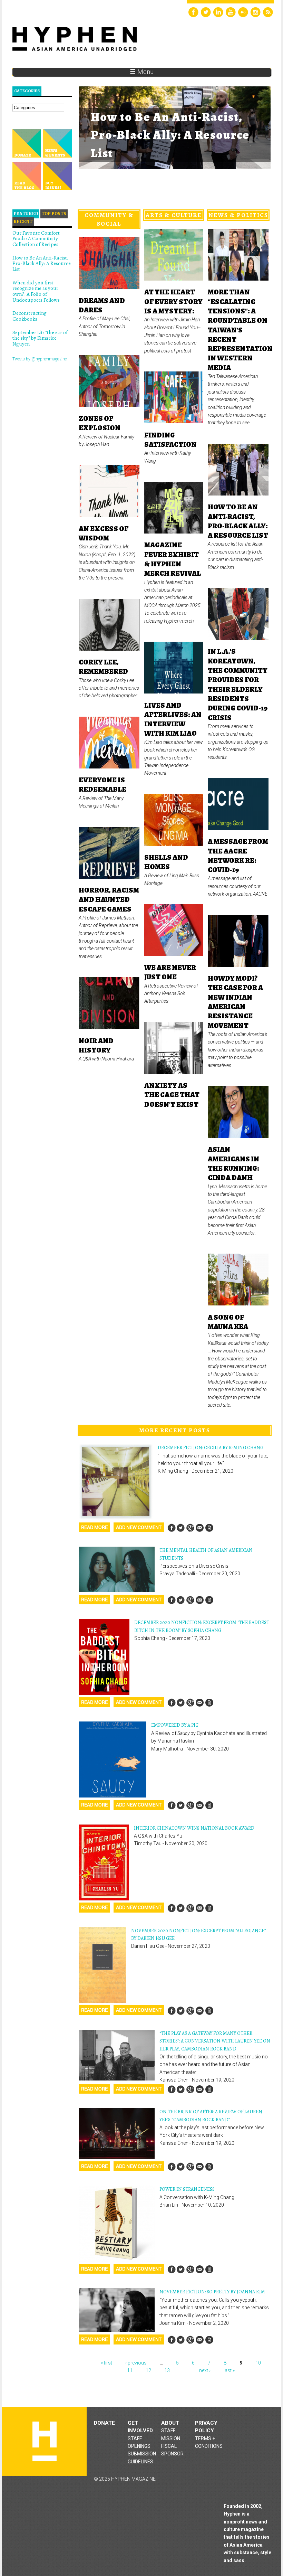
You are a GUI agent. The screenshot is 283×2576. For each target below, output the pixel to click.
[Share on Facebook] (172, 1528)
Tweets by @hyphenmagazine (40, 359)
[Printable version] (209, 1528)
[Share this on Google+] (190, 1528)
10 (258, 2363)
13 (167, 2370)
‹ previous (136, 2363)
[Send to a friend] (199, 1528)
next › (205, 2370)
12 (148, 2370)
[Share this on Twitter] (181, 1528)
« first (106, 2363)
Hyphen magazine (45, 2441)
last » (229, 2370)
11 (130, 2370)
